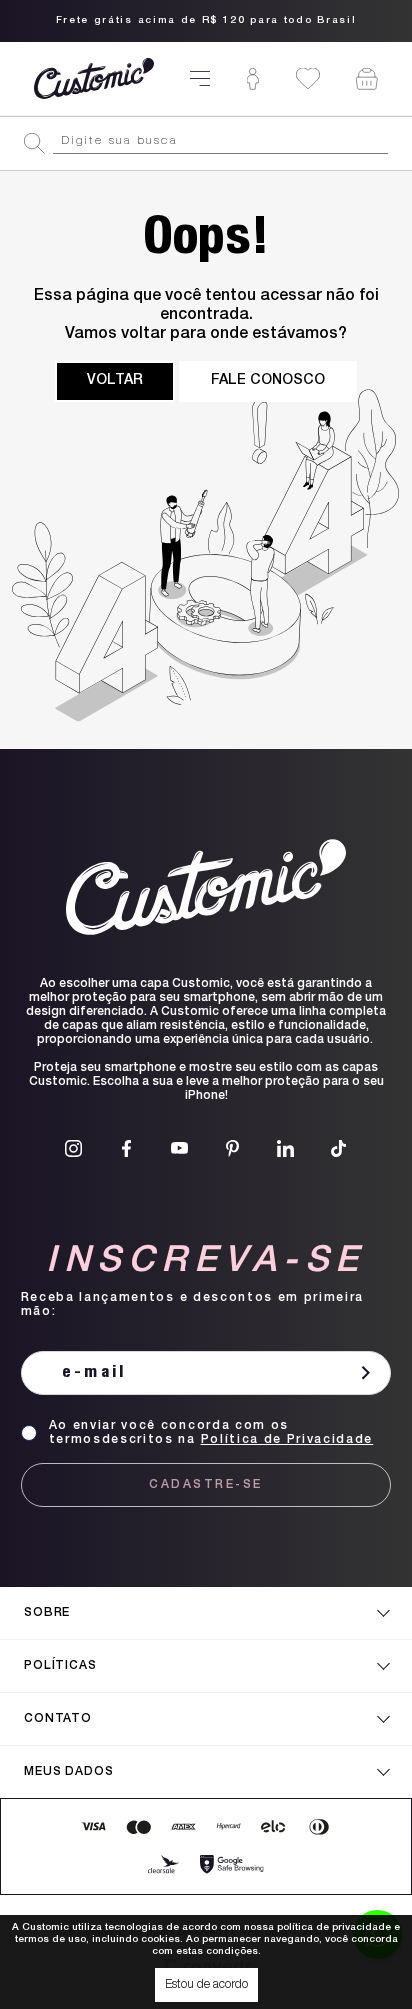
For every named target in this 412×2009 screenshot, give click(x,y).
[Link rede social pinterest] (232, 1148)
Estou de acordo (206, 1985)
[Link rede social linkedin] (285, 1148)
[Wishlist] (308, 78)
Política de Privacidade (287, 1440)
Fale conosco (268, 381)
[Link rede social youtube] (179, 1148)
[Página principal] (94, 78)
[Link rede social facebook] (126, 1148)
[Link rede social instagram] (73, 1148)
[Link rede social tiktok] (338, 1148)
